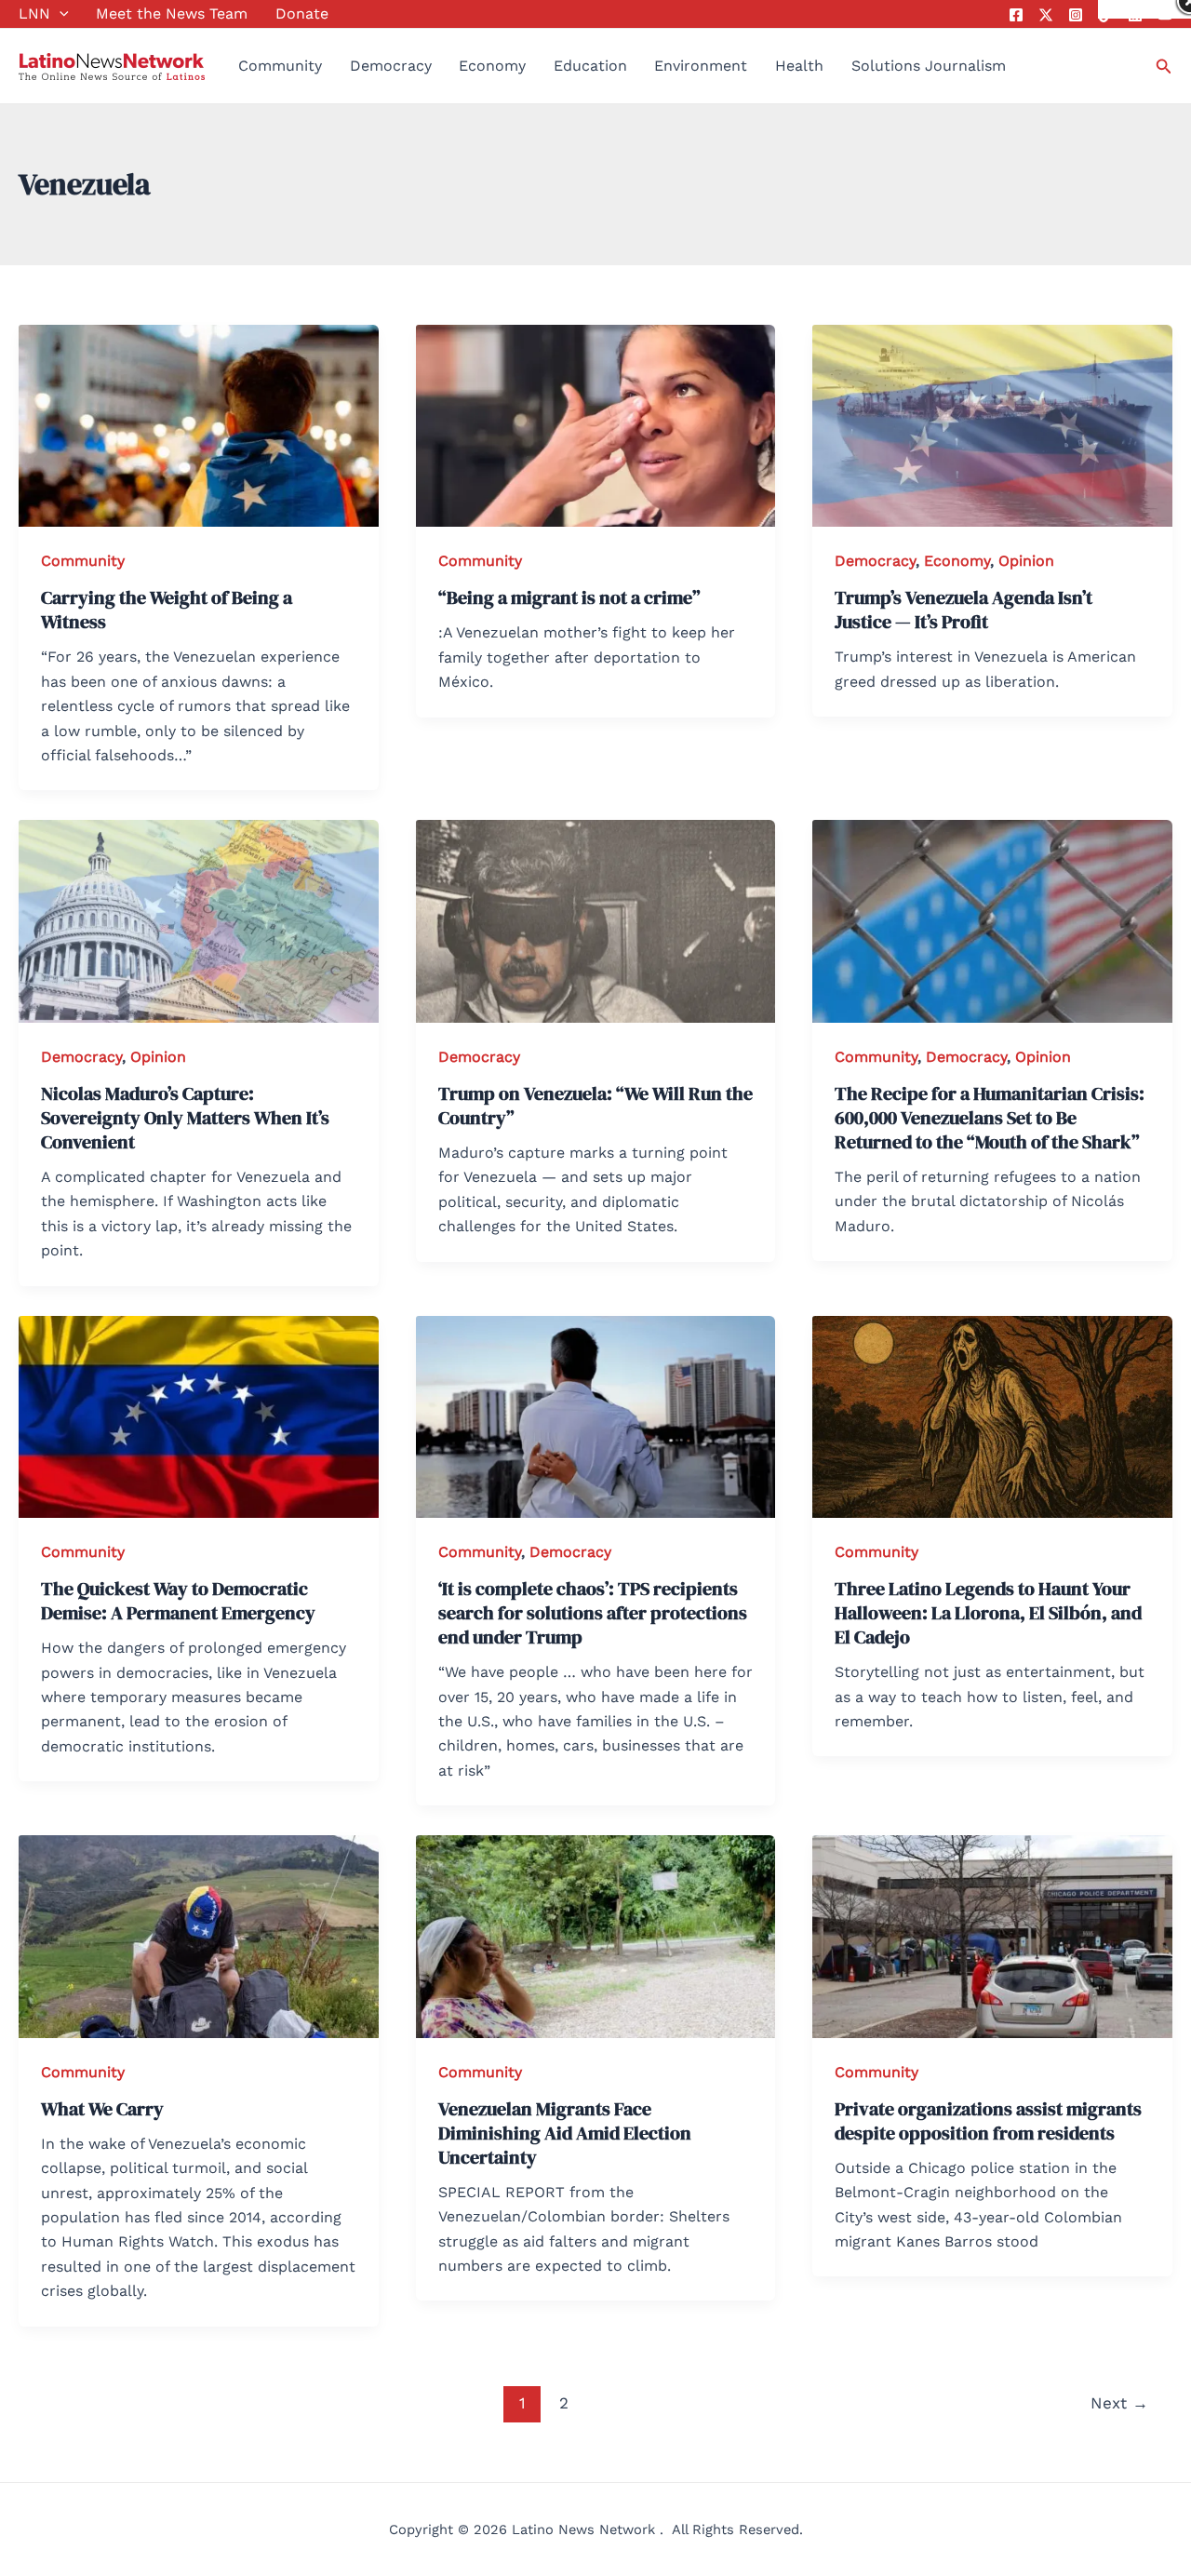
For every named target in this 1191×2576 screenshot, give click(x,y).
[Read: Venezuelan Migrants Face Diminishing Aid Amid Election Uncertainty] (596, 1935)
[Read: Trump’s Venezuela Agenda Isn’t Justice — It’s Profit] (992, 425)
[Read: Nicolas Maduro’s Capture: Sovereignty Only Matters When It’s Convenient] (199, 920)
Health (799, 66)
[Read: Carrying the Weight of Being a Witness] (199, 425)
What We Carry (102, 2109)
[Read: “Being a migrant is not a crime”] (596, 425)
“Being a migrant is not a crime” (569, 597)
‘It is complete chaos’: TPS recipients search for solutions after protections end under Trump (593, 1613)
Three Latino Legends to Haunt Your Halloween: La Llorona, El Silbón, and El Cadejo (988, 1613)
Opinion (1026, 561)
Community (280, 66)
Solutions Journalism (929, 66)
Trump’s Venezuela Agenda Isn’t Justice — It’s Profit (964, 610)
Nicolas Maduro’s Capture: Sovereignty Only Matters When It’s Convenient (185, 1118)
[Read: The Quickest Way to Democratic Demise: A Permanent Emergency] (199, 1415)
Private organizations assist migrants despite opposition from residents (988, 2121)
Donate (302, 13)
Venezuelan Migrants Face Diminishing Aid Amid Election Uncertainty (565, 2133)
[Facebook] (1016, 15)
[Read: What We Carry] (199, 1935)
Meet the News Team (172, 13)
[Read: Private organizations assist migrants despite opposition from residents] (992, 1935)
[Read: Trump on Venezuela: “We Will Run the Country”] (596, 920)
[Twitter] (1046, 15)
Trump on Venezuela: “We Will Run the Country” (595, 1106)
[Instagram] (1076, 15)
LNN (34, 13)
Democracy (391, 66)
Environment (701, 66)
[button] (60, 14)
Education (590, 66)
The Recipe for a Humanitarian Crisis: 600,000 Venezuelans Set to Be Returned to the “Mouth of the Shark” (990, 1118)
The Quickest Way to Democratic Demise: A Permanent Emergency (178, 1601)
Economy (492, 66)
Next (1119, 2403)
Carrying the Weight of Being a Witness (167, 610)
